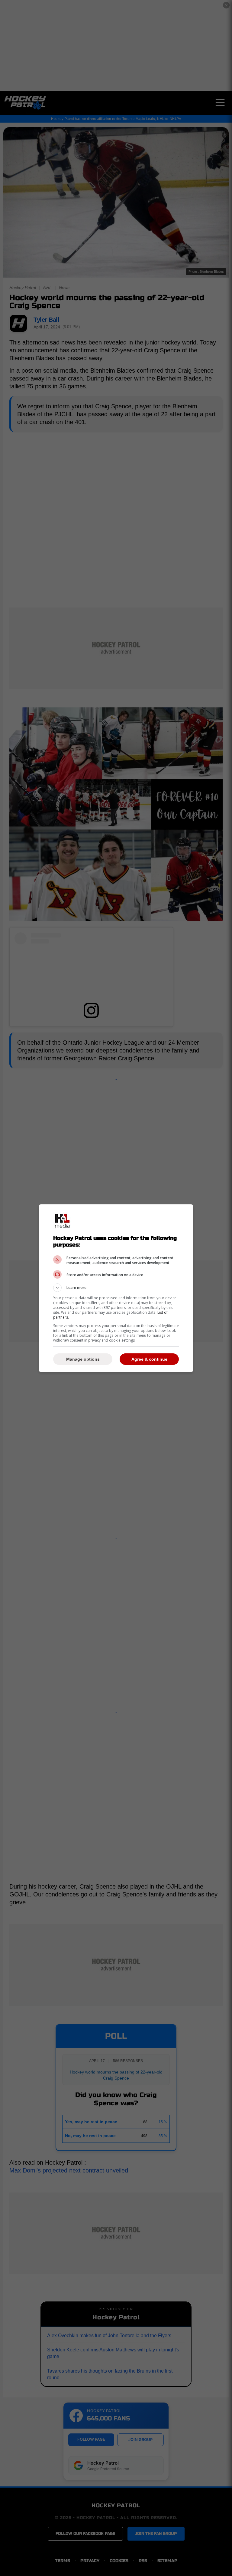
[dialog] (116, 1288)
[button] (116, 1288)
